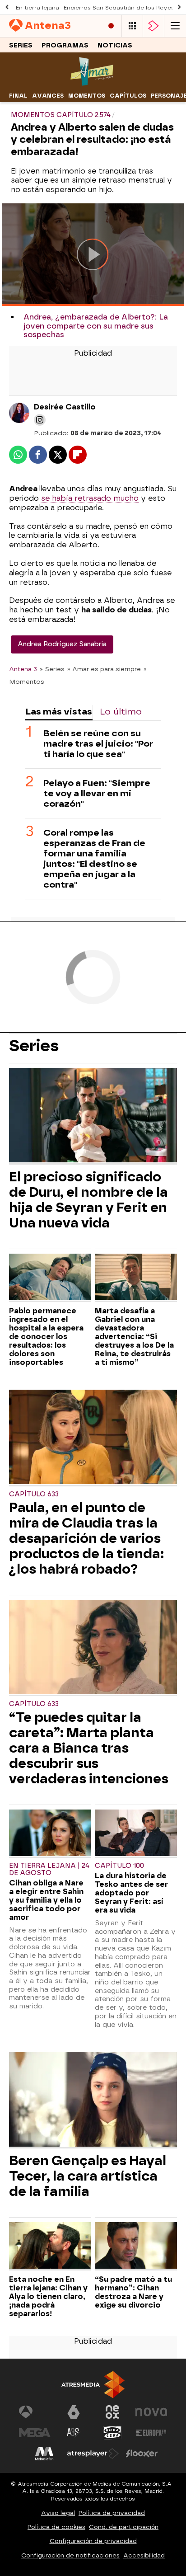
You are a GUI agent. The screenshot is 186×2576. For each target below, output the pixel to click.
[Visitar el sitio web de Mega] (35, 2433)
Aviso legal (58, 2513)
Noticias (115, 45)
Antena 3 (23, 669)
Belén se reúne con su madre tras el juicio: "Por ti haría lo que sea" (98, 744)
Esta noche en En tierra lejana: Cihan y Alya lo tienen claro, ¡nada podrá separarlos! (48, 2296)
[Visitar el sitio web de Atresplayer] (93, 2454)
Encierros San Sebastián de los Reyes (119, 8)
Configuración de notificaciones (70, 2555)
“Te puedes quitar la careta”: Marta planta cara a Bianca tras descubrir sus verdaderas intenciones (89, 1748)
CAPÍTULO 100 (119, 1866)
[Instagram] (40, 420)
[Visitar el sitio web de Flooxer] (142, 2454)
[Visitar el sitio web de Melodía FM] (44, 2454)
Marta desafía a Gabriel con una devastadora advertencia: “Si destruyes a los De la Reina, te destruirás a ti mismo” (134, 1337)
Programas (65, 45)
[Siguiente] (179, 7)
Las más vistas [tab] (59, 712)
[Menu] (175, 26)
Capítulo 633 (34, 1494)
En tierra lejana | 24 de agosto (49, 1869)
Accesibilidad (144, 2555)
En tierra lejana (37, 8)
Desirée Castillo (65, 407)
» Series (52, 669)
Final (18, 96)
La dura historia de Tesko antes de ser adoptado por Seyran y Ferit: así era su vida (131, 1893)
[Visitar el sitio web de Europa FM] (151, 2433)
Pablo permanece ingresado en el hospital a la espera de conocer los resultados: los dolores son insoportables (46, 1337)
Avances (48, 96)
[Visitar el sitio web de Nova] (151, 2412)
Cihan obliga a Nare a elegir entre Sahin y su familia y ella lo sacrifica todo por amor (46, 1900)
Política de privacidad (112, 2513)
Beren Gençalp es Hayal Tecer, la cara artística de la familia (88, 2176)
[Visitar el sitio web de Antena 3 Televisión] (35, 2412)
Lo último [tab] (121, 712)
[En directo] (111, 26)
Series (21, 45)
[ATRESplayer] (153, 26)
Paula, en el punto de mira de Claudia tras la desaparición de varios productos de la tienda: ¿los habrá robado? (86, 1538)
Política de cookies (56, 2527)
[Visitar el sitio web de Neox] (112, 2412)
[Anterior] (7, 7)
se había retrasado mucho (89, 498)
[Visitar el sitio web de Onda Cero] (112, 2433)
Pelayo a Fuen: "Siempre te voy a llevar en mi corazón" (97, 793)
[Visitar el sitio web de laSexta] (74, 2412)
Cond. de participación (124, 2527)
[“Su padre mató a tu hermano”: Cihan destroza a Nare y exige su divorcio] (136, 2246)
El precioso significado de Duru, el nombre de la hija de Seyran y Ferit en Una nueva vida (88, 1200)
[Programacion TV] (132, 26)
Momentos (87, 96)
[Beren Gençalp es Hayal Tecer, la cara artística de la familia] (93, 2100)
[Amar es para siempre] (93, 83)
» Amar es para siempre (104, 669)
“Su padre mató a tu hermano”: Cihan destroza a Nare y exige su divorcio (133, 2292)
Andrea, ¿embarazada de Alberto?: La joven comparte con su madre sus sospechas (96, 326)
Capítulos (128, 96)
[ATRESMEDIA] (93, 2385)
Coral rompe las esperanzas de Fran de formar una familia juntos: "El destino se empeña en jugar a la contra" (94, 859)
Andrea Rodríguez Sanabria (62, 644)
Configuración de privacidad (93, 2541)
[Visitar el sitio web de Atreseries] (74, 2433)
